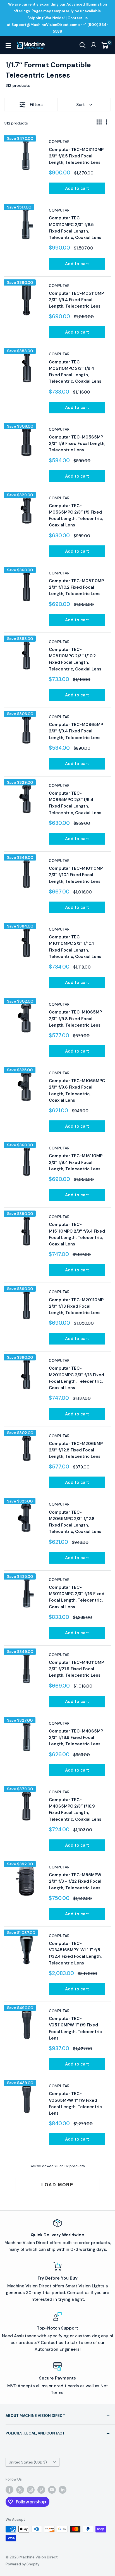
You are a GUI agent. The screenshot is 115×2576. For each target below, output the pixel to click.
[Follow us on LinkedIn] (63, 2490)
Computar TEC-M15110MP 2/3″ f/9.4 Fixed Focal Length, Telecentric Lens (76, 1162)
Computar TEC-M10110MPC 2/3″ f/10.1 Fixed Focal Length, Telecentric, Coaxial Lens (75, 947)
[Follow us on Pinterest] (41, 2490)
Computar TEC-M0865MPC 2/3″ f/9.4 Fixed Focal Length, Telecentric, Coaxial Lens (75, 803)
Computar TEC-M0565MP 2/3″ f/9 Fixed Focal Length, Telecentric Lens (77, 444)
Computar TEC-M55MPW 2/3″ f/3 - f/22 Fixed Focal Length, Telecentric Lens (75, 1881)
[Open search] (83, 45)
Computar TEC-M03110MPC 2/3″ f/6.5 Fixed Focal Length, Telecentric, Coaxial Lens (75, 228)
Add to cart (77, 188)
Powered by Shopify (22, 2564)
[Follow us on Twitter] (20, 2490)
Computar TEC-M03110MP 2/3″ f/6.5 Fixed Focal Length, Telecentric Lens (76, 156)
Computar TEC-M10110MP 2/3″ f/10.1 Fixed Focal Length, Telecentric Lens (76, 875)
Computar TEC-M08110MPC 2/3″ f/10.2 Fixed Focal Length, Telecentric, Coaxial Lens (75, 659)
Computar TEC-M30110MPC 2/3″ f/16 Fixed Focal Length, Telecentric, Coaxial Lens (77, 1597)
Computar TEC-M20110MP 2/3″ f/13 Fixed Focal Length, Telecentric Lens (76, 1306)
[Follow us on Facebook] (9, 2490)
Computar (59, 142)
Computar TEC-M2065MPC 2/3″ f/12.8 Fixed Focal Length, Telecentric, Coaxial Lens (75, 1522)
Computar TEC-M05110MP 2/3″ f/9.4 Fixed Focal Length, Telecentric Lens (76, 300)
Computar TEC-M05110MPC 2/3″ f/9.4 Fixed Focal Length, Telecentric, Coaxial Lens (75, 372)
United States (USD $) (28, 2462)
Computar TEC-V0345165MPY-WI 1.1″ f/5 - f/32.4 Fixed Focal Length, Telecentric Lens (76, 1953)
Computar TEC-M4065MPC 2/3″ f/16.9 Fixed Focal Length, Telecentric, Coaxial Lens (75, 1810)
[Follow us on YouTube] (52, 2490)
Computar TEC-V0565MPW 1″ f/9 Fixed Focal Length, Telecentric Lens (75, 2103)
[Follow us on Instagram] (31, 2490)
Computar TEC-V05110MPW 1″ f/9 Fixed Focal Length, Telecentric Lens (75, 2028)
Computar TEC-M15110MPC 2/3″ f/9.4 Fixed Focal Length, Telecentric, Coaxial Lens (77, 1234)
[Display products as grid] (99, 122)
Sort (81, 105)
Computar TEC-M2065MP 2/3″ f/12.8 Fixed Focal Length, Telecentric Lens (76, 1450)
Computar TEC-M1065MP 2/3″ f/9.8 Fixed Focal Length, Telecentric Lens (75, 1019)
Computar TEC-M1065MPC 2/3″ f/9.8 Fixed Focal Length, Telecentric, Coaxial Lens (77, 1091)
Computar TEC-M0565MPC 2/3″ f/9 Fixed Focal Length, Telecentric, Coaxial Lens (76, 516)
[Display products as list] (108, 122)
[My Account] (94, 45)
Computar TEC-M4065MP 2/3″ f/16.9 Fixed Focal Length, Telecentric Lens (76, 1738)
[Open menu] (8, 45)
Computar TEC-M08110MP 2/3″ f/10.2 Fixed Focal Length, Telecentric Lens (76, 587)
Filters (36, 105)
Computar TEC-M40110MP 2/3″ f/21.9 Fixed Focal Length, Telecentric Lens (76, 1669)
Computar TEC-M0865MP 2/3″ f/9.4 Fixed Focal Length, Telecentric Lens (76, 731)
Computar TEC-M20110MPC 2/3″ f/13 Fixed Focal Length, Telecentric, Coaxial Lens (76, 1378)
